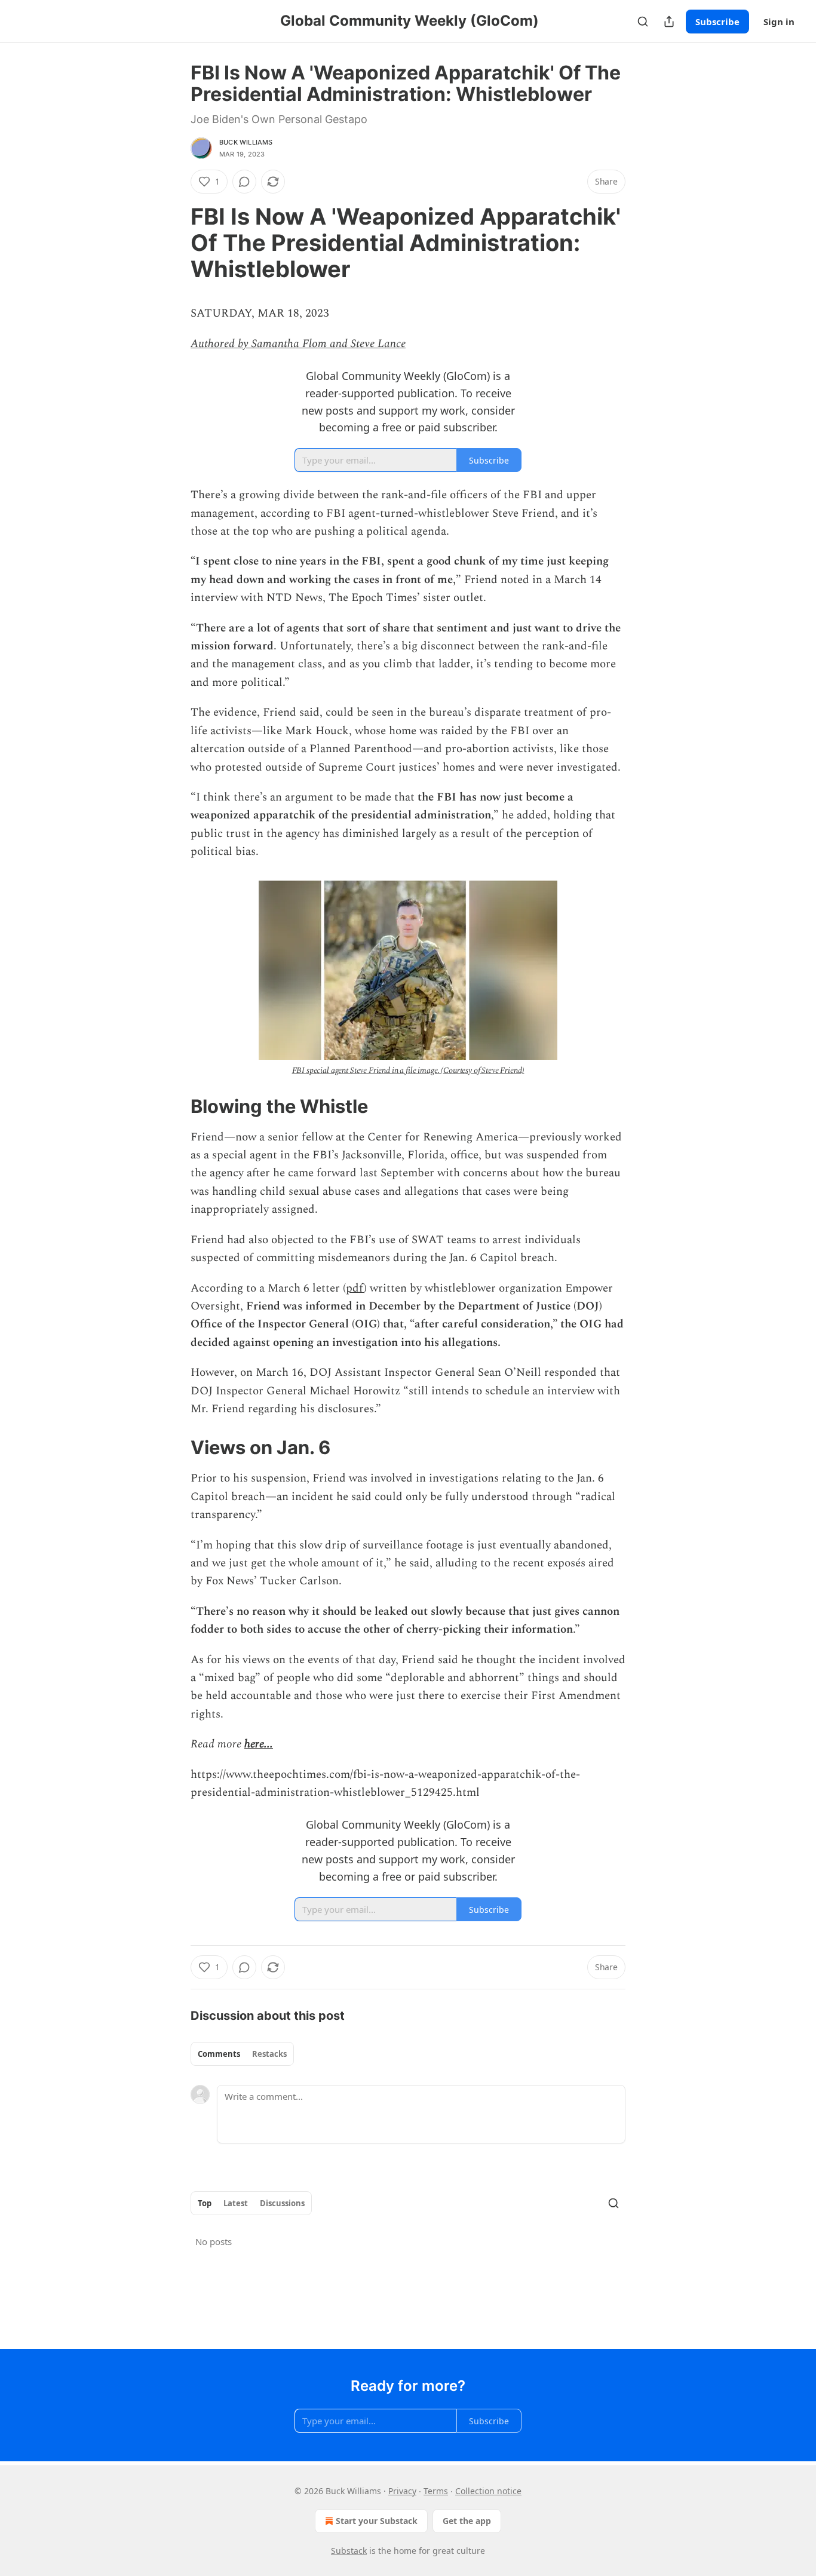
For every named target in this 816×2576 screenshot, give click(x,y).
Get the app (467, 2521)
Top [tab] (205, 2203)
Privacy (402, 2491)
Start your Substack (377, 2521)
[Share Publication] (669, 22)
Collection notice (488, 2491)
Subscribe (717, 22)
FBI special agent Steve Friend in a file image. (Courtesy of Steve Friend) (408, 1070)
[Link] (174, 243)
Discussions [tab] (282, 2203)
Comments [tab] (219, 2054)
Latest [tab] (236, 2203)
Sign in (779, 22)
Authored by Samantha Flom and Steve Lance (298, 344)
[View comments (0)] (244, 182)
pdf (355, 1288)
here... (259, 1744)
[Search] (643, 22)
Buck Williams (246, 142)
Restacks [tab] (269, 2054)
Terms (436, 2491)
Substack (349, 2551)
